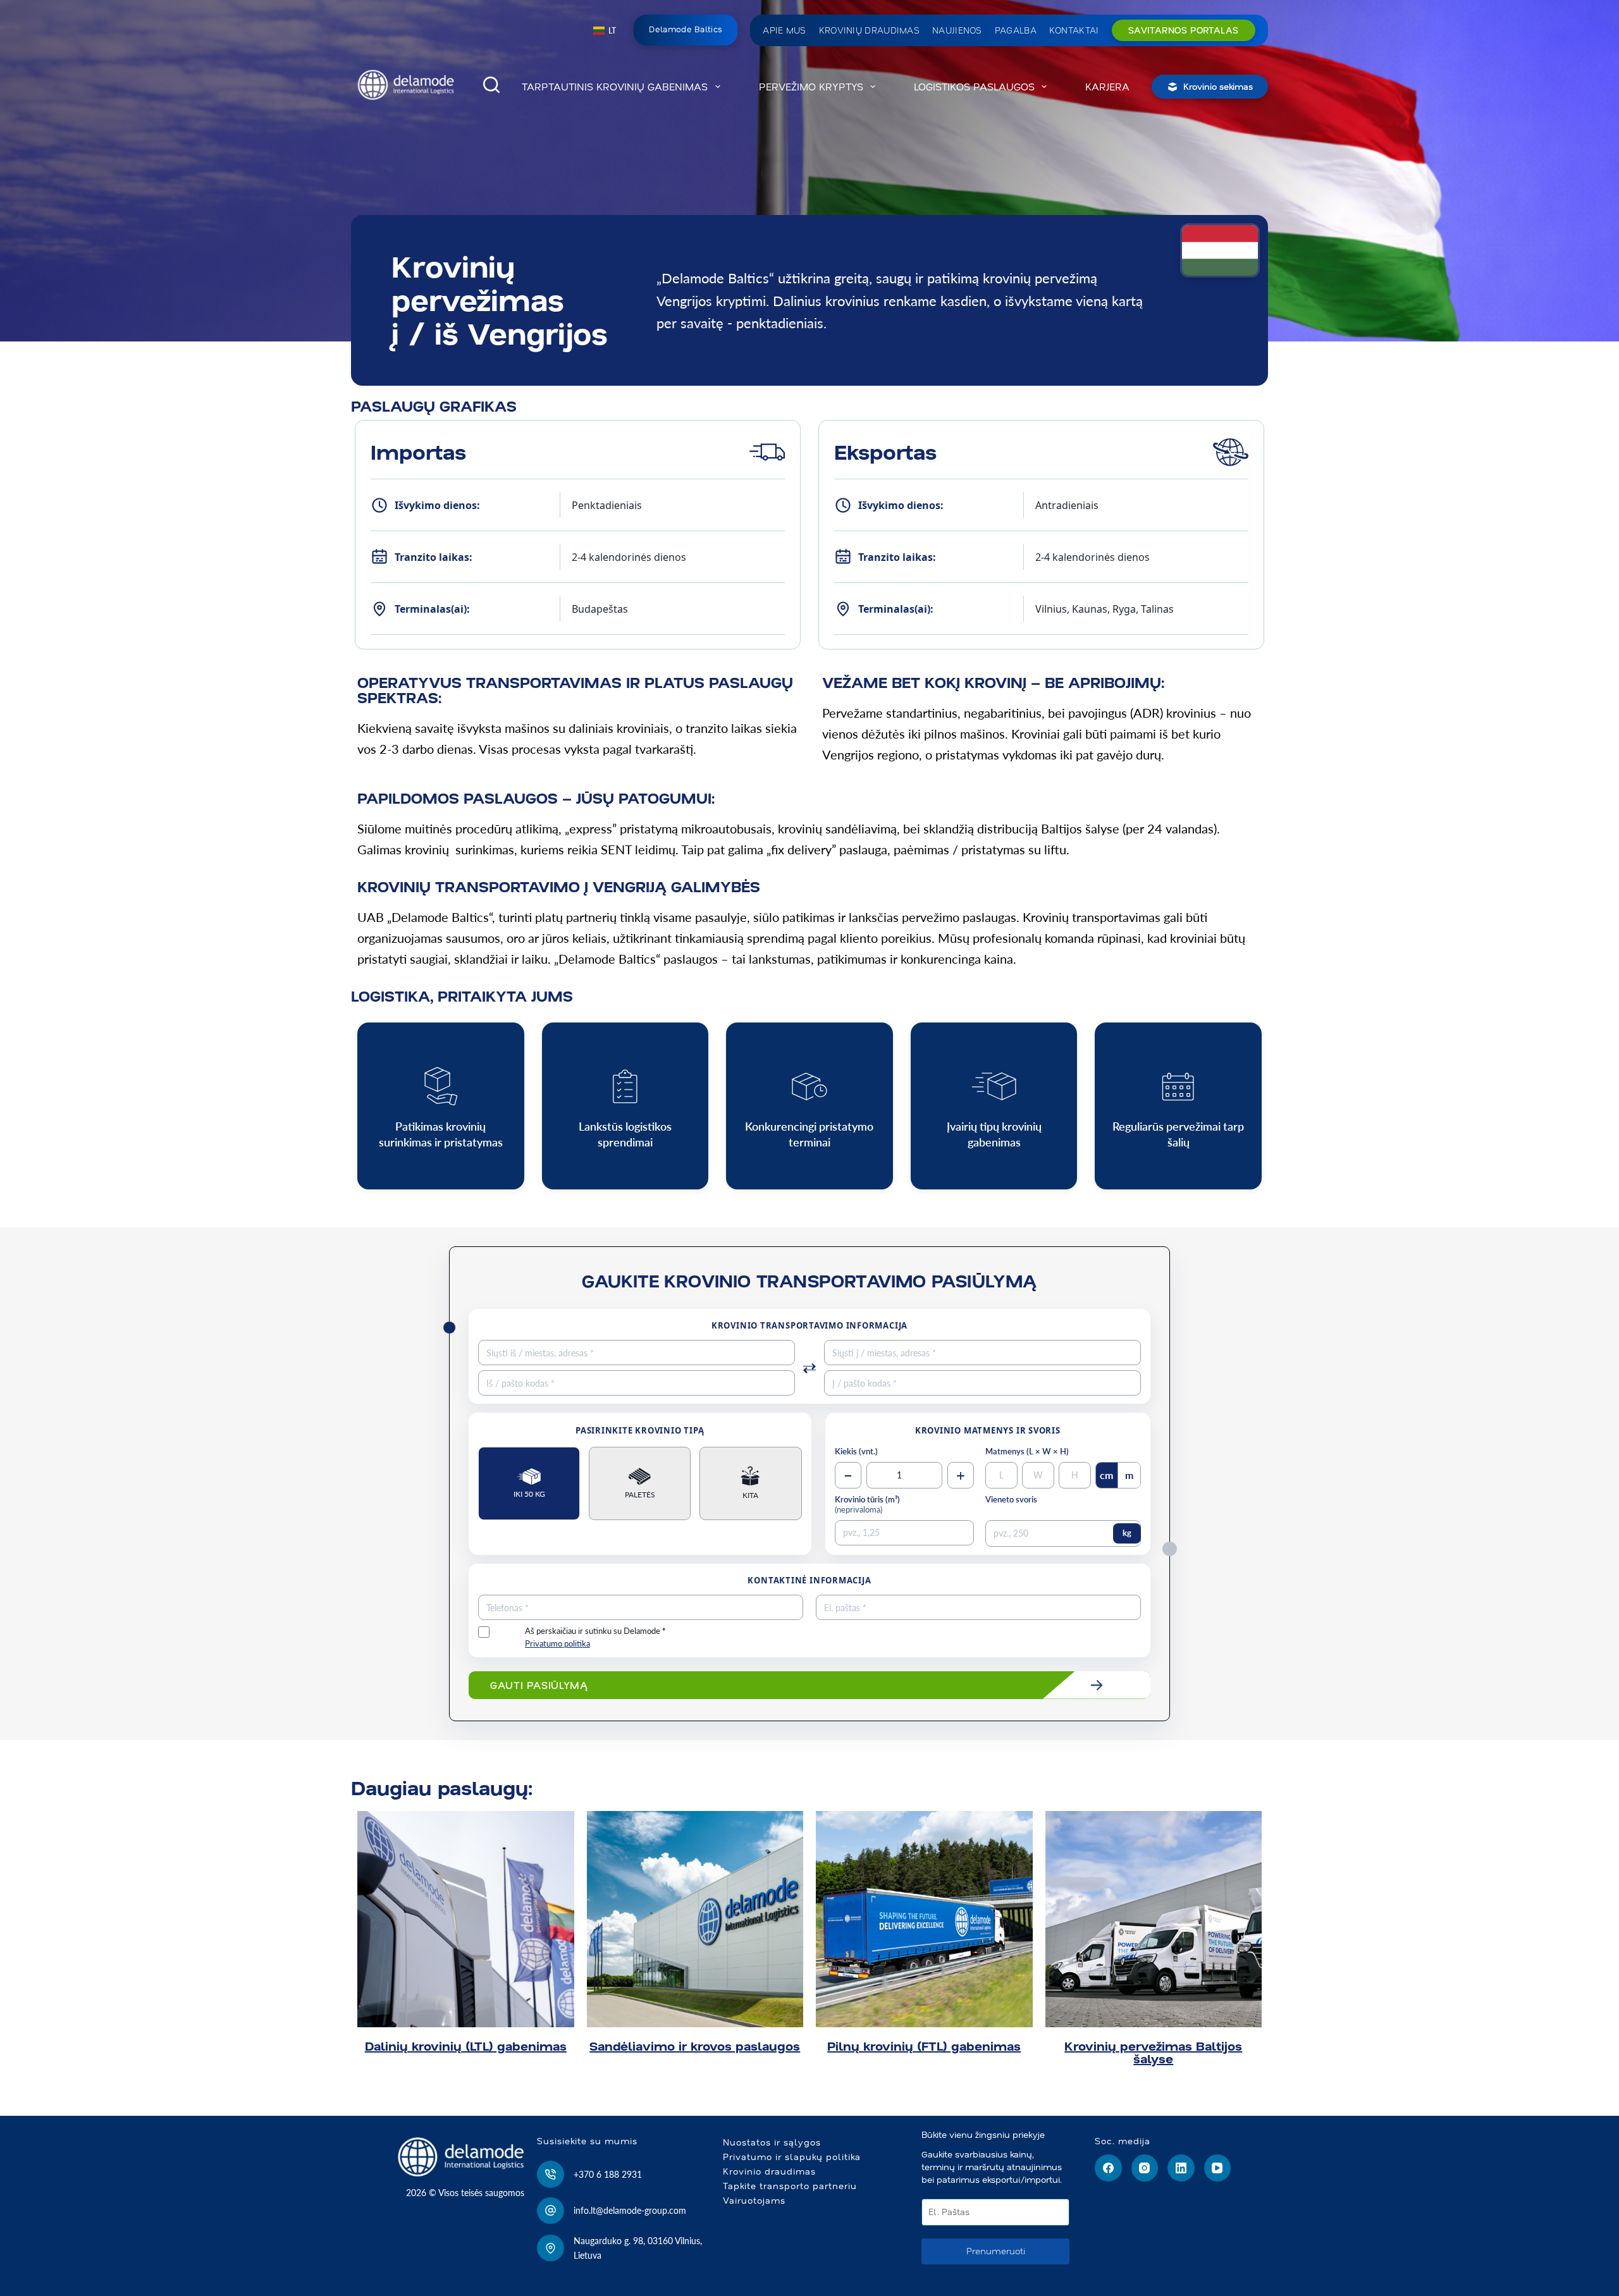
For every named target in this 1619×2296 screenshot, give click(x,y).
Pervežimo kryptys (811, 87)
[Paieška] (491, 85)
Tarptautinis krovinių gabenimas (615, 87)
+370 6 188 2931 (608, 2174)
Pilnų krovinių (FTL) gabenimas (924, 2046)
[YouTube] (1218, 2168)
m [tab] (1129, 1475)
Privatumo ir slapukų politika (792, 2157)
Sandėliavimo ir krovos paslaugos (695, 2046)
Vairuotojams (754, 2201)
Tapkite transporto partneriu (790, 2186)
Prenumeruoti (996, 2251)
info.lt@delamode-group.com (630, 2210)
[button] (605, 31)
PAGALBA (1016, 30)
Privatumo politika (557, 1644)
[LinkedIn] (1181, 2168)
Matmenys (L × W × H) (1027, 1452)
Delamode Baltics (686, 29)
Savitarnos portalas (1184, 30)
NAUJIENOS (957, 30)
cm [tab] (1106, 1475)
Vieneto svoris (1011, 1500)
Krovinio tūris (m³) (867, 1505)
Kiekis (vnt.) (856, 1452)
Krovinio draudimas (769, 2171)
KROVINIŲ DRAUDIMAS (869, 30)
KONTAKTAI (1074, 30)
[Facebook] (1108, 2168)
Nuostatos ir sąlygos (772, 2142)
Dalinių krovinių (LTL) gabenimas (466, 2046)
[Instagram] (1145, 2168)
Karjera (1107, 87)
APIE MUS (784, 30)
